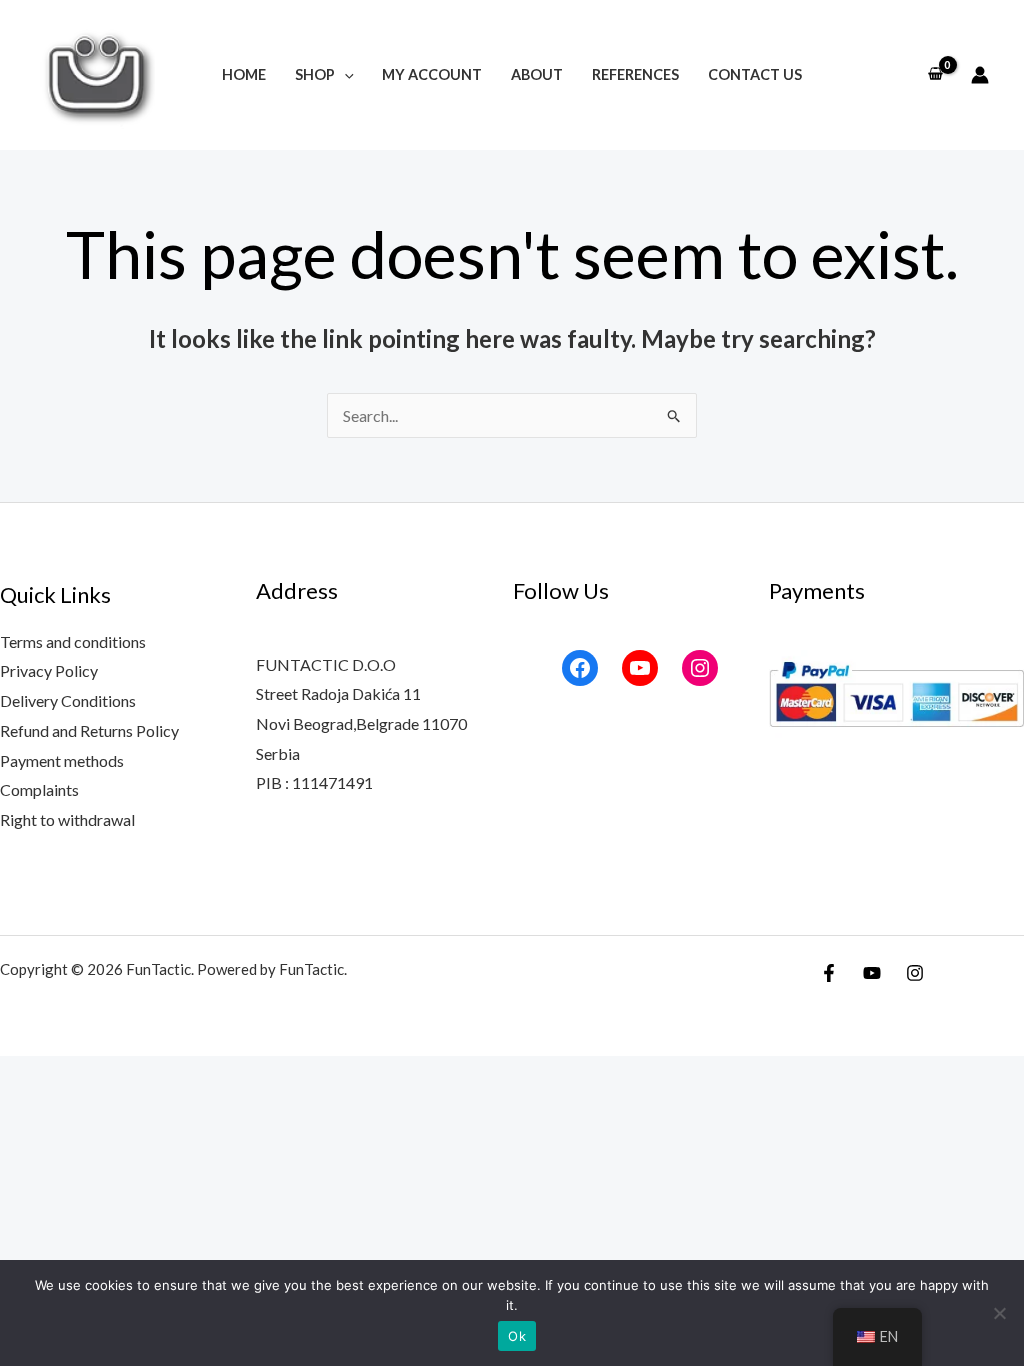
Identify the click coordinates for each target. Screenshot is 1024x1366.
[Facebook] (580, 668)
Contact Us (755, 74)
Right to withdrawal (67, 819)
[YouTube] (640, 668)
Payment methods (62, 760)
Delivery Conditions (68, 700)
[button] (344, 74)
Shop (315, 74)
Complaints (39, 789)
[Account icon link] (980, 75)
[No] (999, 1313)
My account (432, 74)
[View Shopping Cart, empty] (935, 75)
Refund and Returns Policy (89, 730)
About (537, 74)
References (635, 74)
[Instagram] (700, 668)
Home (244, 74)
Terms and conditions (73, 641)
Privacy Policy (49, 670)
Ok (517, 1336)
